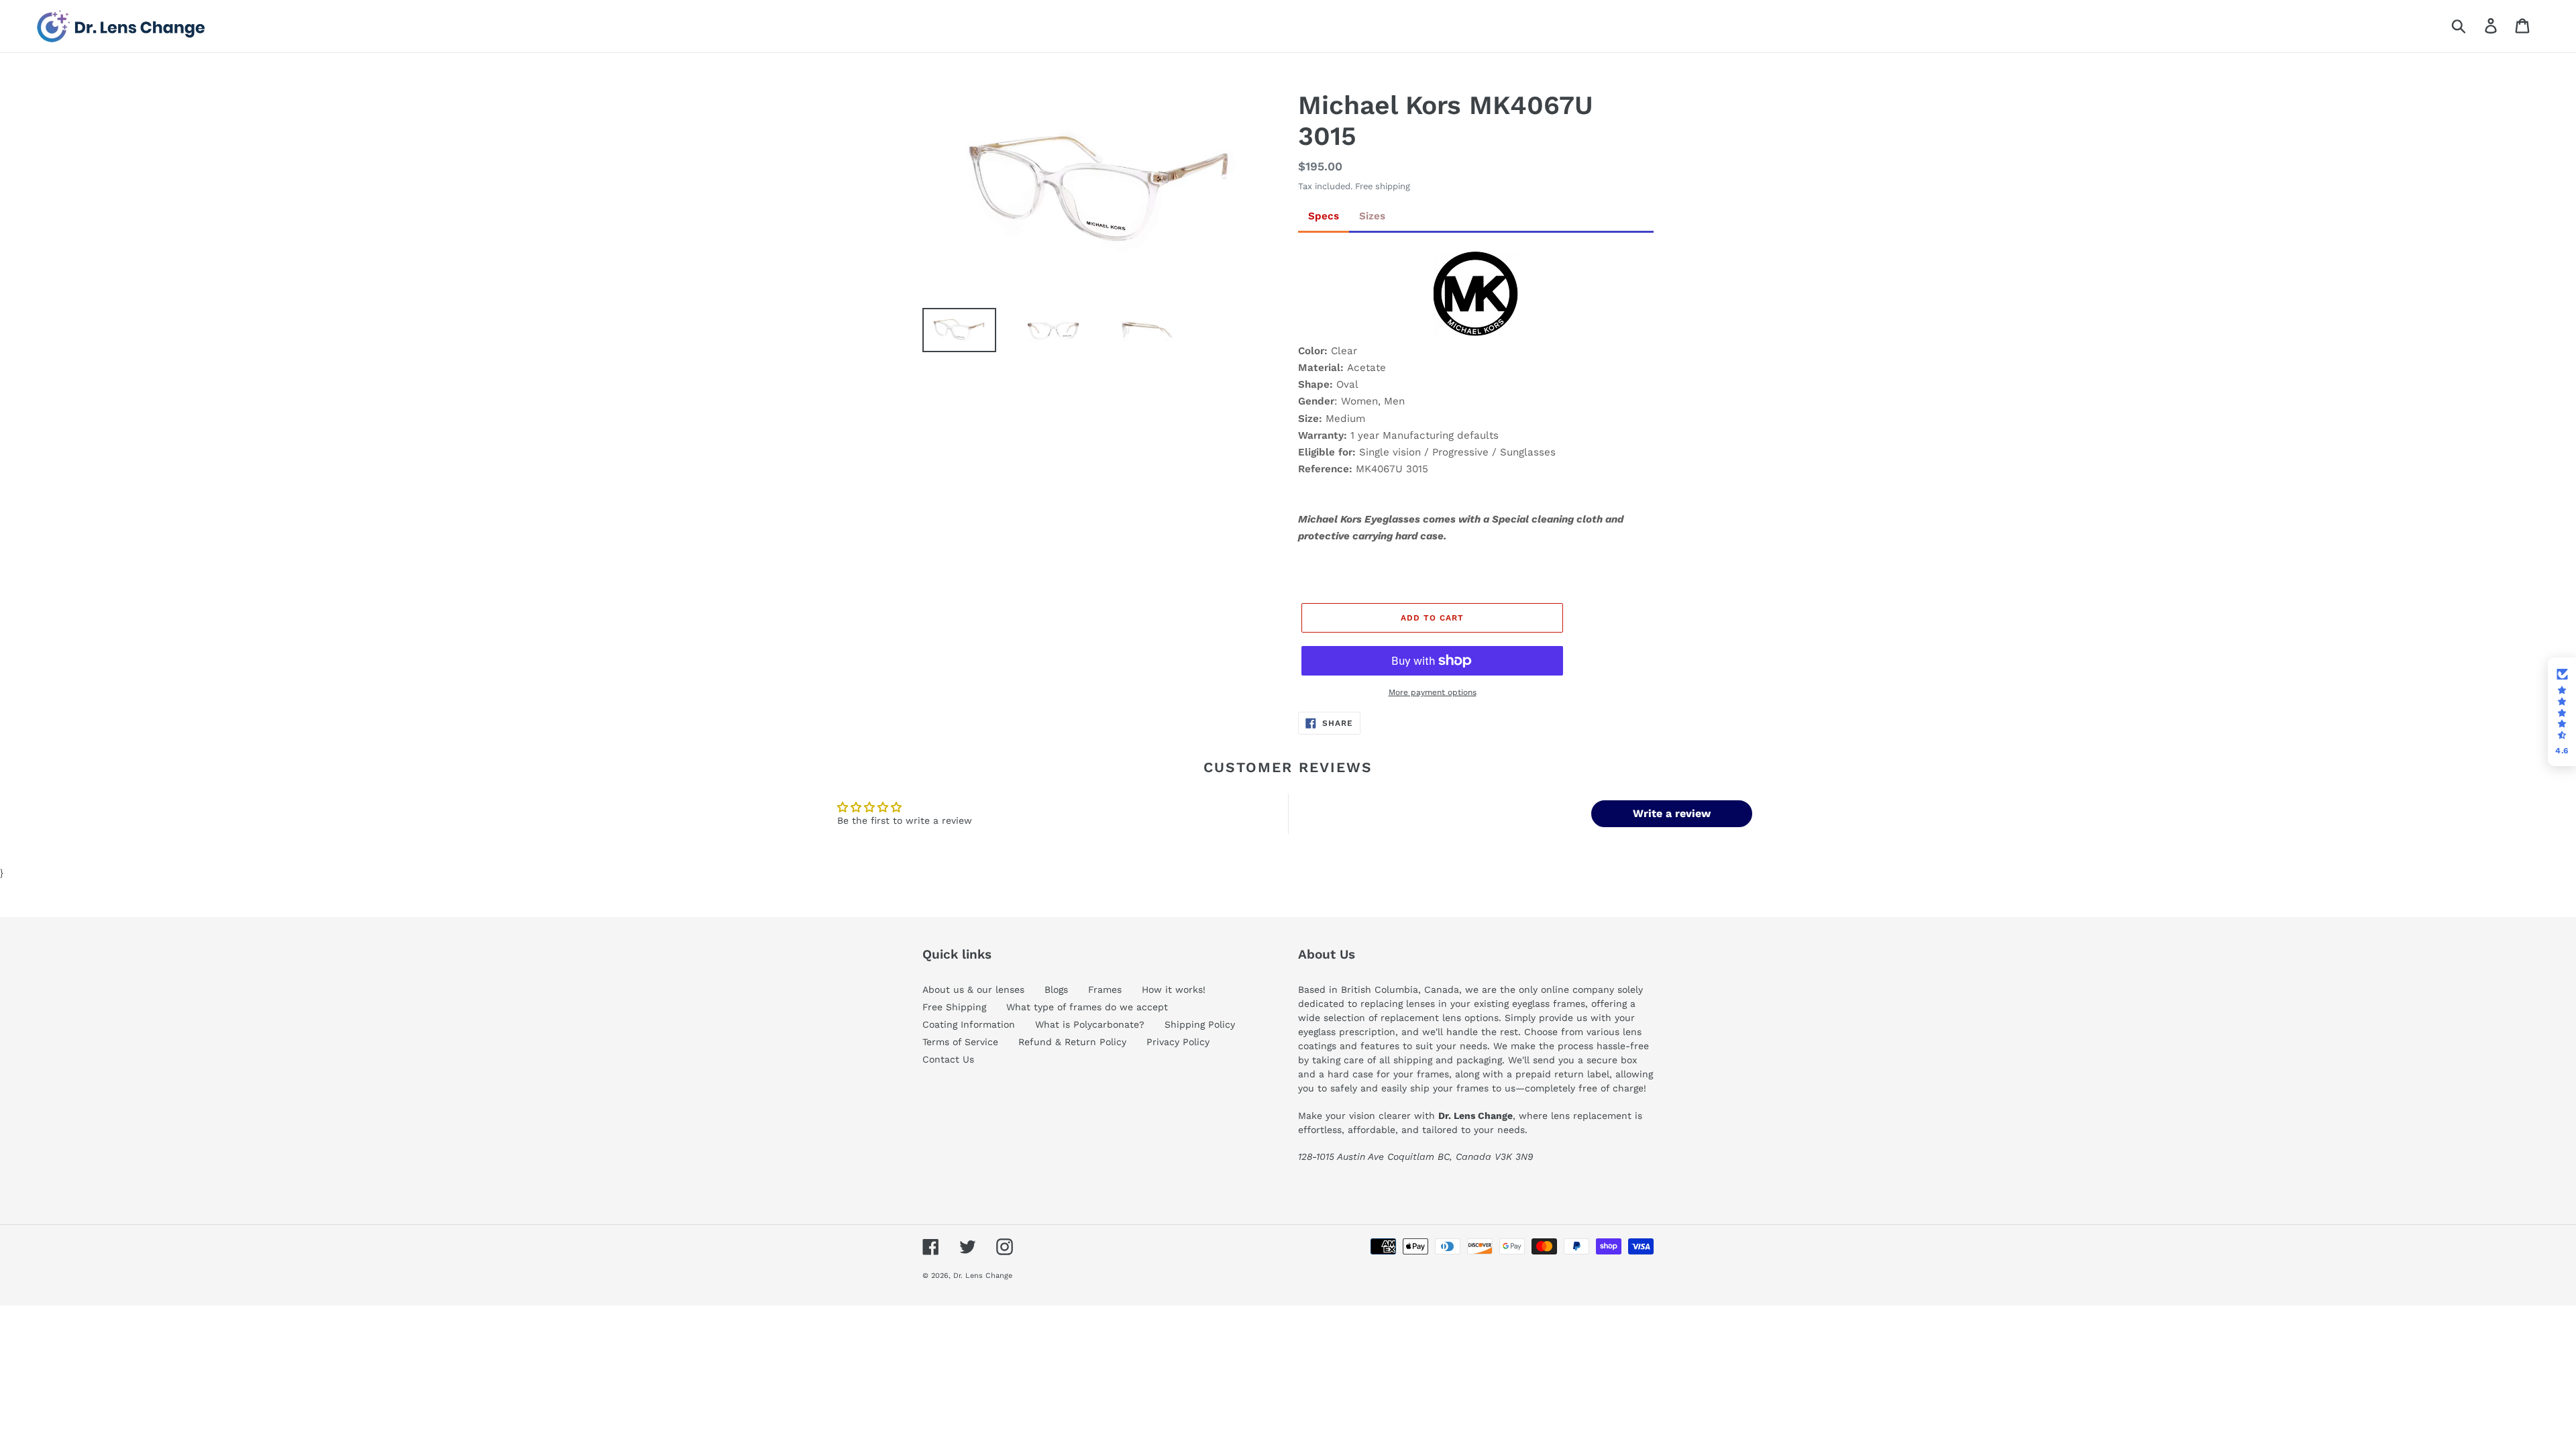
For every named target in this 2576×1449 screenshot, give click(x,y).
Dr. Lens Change (983, 1276)
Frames (1105, 989)
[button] (2562, 712)
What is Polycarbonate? (1090, 1024)
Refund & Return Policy (1072, 1042)
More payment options (1433, 692)
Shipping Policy (1200, 1024)
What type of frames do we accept (1087, 1007)
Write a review (1672, 813)
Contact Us (948, 1059)
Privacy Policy (1178, 1042)
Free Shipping (954, 1007)
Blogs (1056, 989)
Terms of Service (960, 1042)
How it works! (1174, 989)
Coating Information (969, 1024)
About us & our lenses (973, 989)
